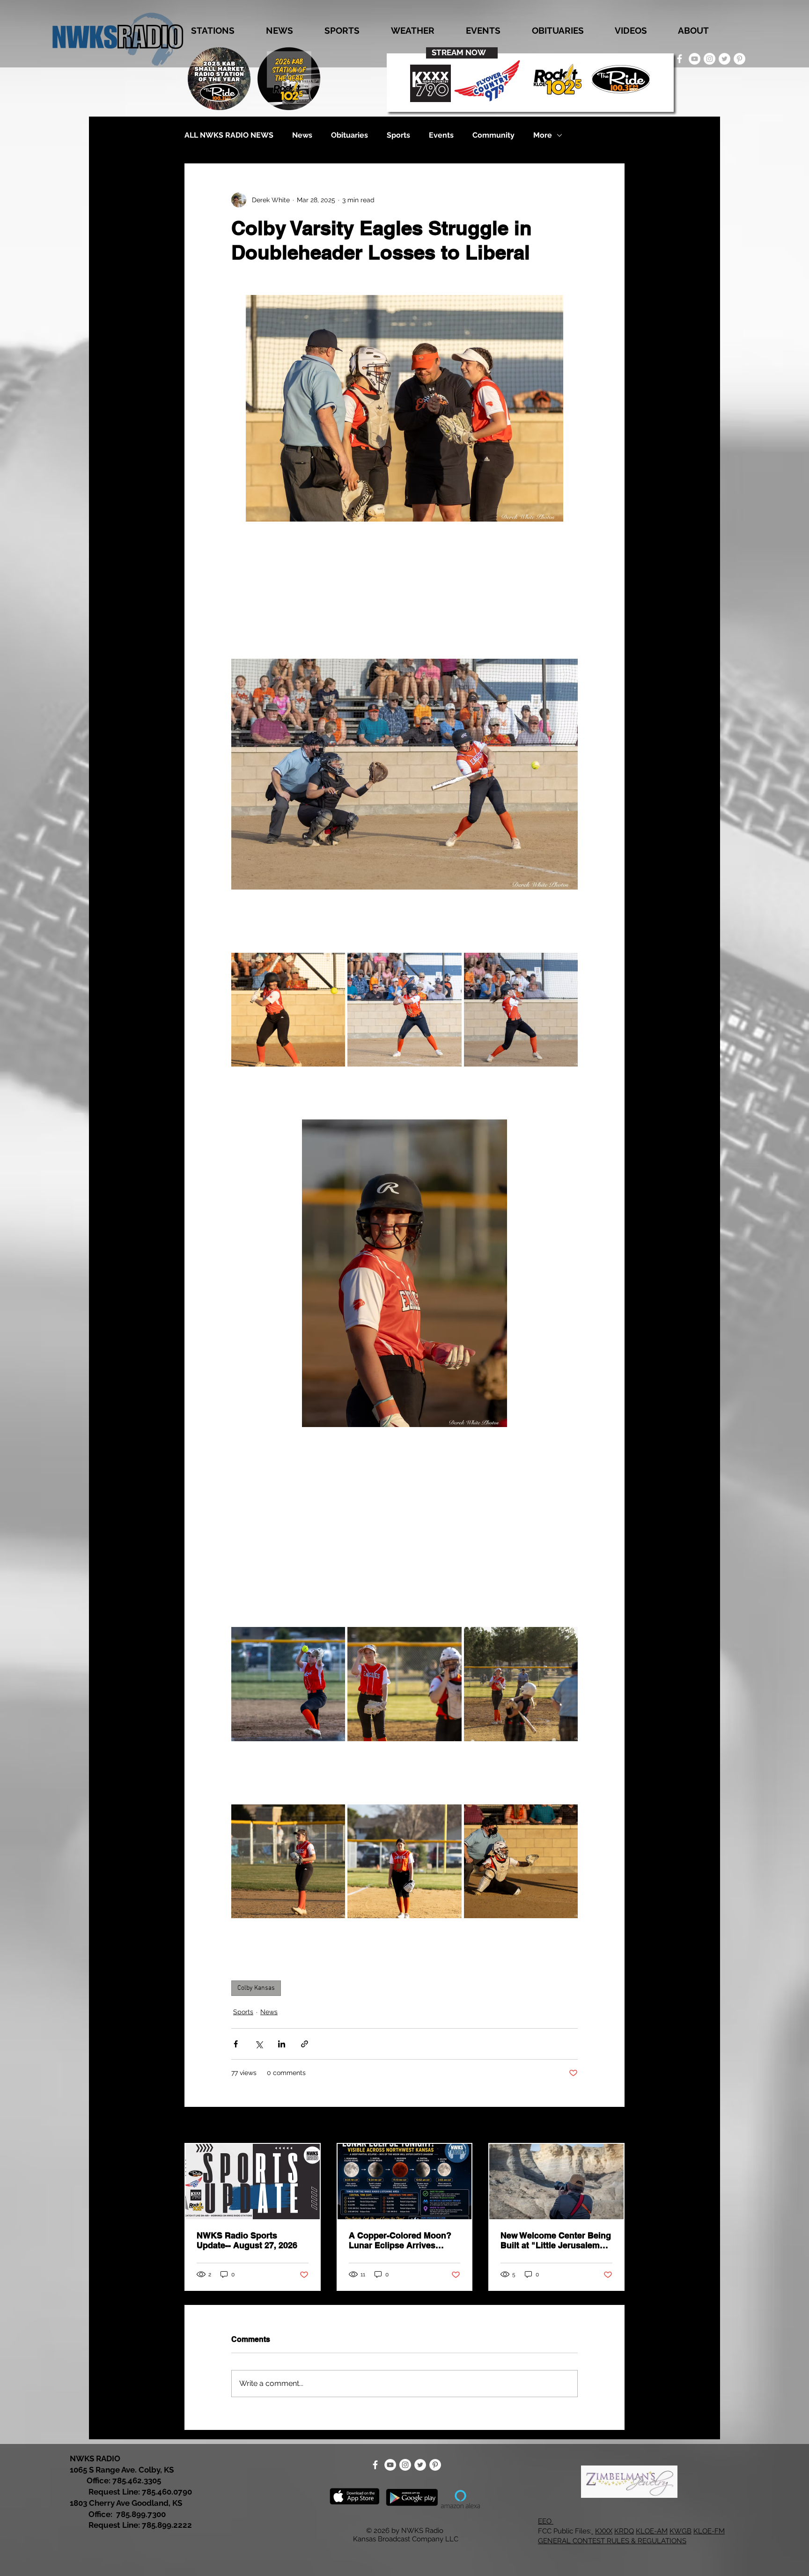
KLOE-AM (652, 2531)
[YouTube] (695, 59)
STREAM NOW (459, 52)
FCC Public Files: (565, 2531)
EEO (546, 2521)
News (302, 135)
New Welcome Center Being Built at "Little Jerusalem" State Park (556, 2240)
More (543, 135)
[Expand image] (288, 1010)
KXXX (604, 2531)
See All (614, 2126)
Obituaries (349, 135)
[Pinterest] (739, 59)
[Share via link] (305, 2044)
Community (493, 135)
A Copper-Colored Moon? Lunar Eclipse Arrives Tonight (400, 2240)
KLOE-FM (709, 2531)
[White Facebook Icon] (680, 59)
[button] (213, 31)
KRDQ (624, 2531)
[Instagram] (710, 59)
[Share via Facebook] (236, 2044)
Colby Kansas (256, 1988)
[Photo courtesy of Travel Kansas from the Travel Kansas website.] (556, 2182)
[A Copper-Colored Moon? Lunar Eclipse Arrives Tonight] (405, 2182)
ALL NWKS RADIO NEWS (229, 135)
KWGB (680, 2531)
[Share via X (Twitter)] (259, 2044)
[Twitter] (724, 59)
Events (441, 135)
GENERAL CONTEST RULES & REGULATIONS (612, 2541)
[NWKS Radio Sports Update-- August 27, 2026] (253, 2182)
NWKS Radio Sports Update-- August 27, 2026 (247, 2240)
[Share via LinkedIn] (282, 2044)
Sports (398, 135)
